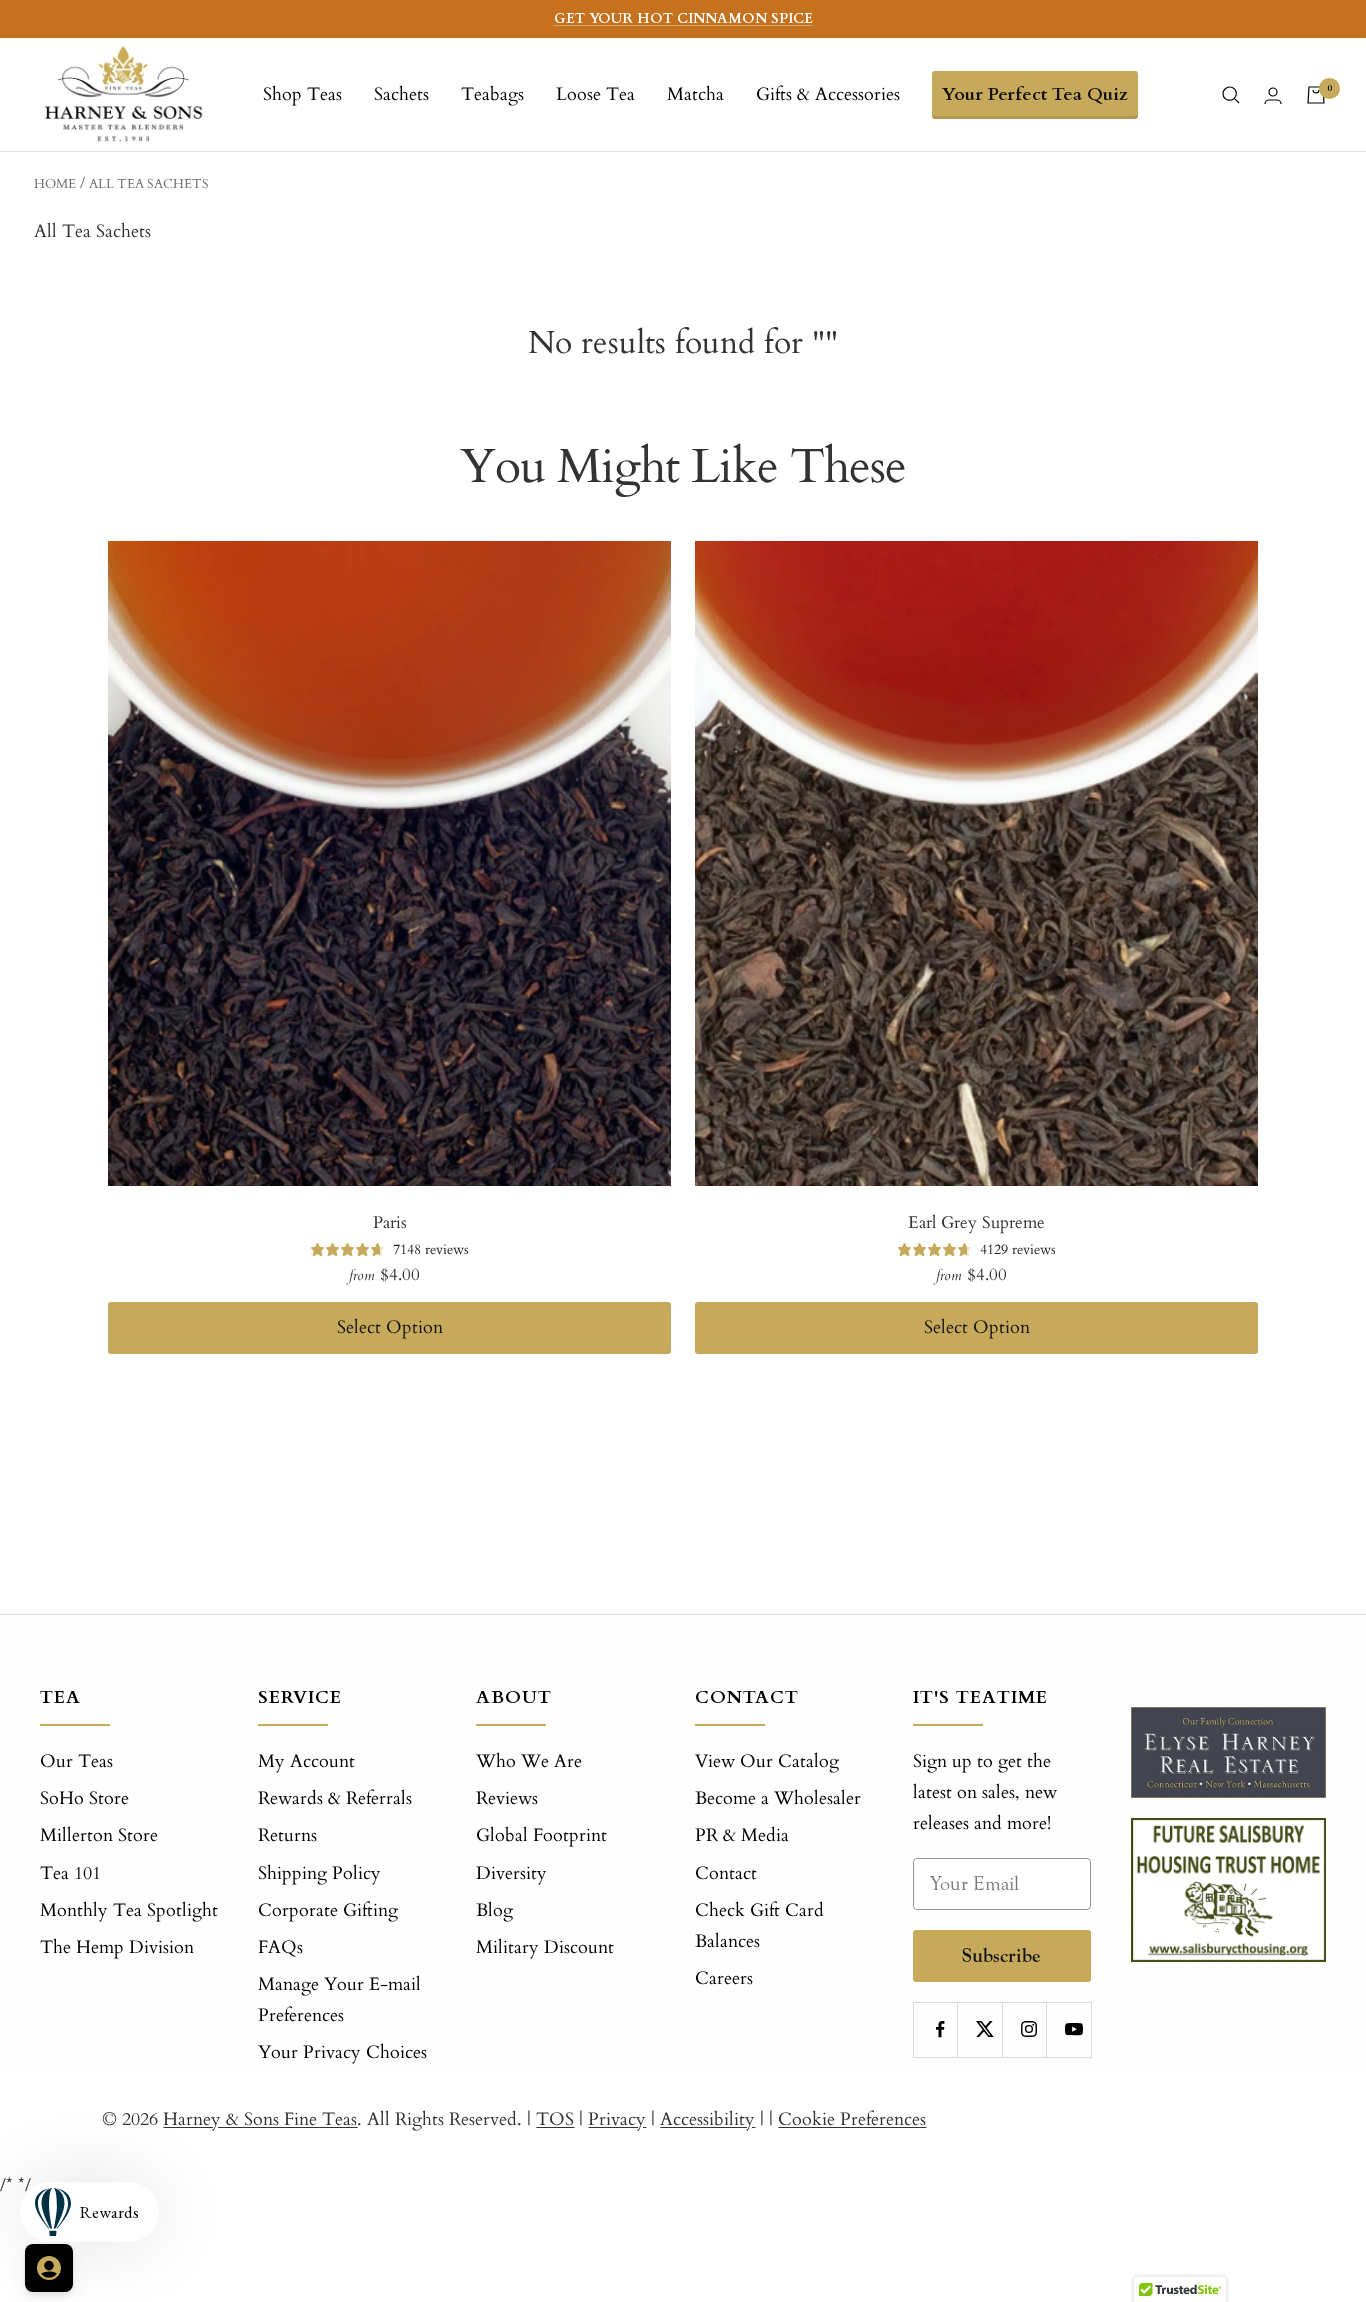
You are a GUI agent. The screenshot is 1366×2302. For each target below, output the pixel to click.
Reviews (507, 1798)
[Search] (1231, 95)
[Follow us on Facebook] (940, 2029)
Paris (390, 1222)
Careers (724, 1978)
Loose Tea (595, 94)
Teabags (492, 94)
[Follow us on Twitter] (984, 2029)
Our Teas (76, 1761)
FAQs (280, 1947)
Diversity (511, 1873)
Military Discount (545, 1947)
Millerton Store (99, 1835)
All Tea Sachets (149, 184)
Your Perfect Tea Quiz (1035, 94)
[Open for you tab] (49, 2268)
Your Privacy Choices (342, 2052)
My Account (306, 1761)
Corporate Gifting (328, 1910)
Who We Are (529, 1761)
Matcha (695, 94)
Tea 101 (70, 1873)
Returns (287, 1835)
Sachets (401, 94)
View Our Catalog (767, 1761)
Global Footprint (541, 1835)
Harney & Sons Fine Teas (260, 2119)
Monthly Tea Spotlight (129, 1910)
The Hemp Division (117, 1947)
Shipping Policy (319, 1873)
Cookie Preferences (852, 2119)
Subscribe (1001, 1955)
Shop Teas (302, 94)
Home (55, 184)
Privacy (617, 2119)
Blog (494, 1910)
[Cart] (1316, 95)
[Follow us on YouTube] (1073, 2029)
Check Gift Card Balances (759, 1926)
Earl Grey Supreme (976, 1222)
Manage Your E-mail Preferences (339, 2000)
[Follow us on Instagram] (1029, 2029)
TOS (555, 2119)
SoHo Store (84, 1798)
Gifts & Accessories (828, 94)
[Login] (1273, 95)
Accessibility (707, 2119)
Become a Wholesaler (778, 1798)
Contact (726, 1873)
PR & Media (742, 1835)
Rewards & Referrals (335, 1798)
